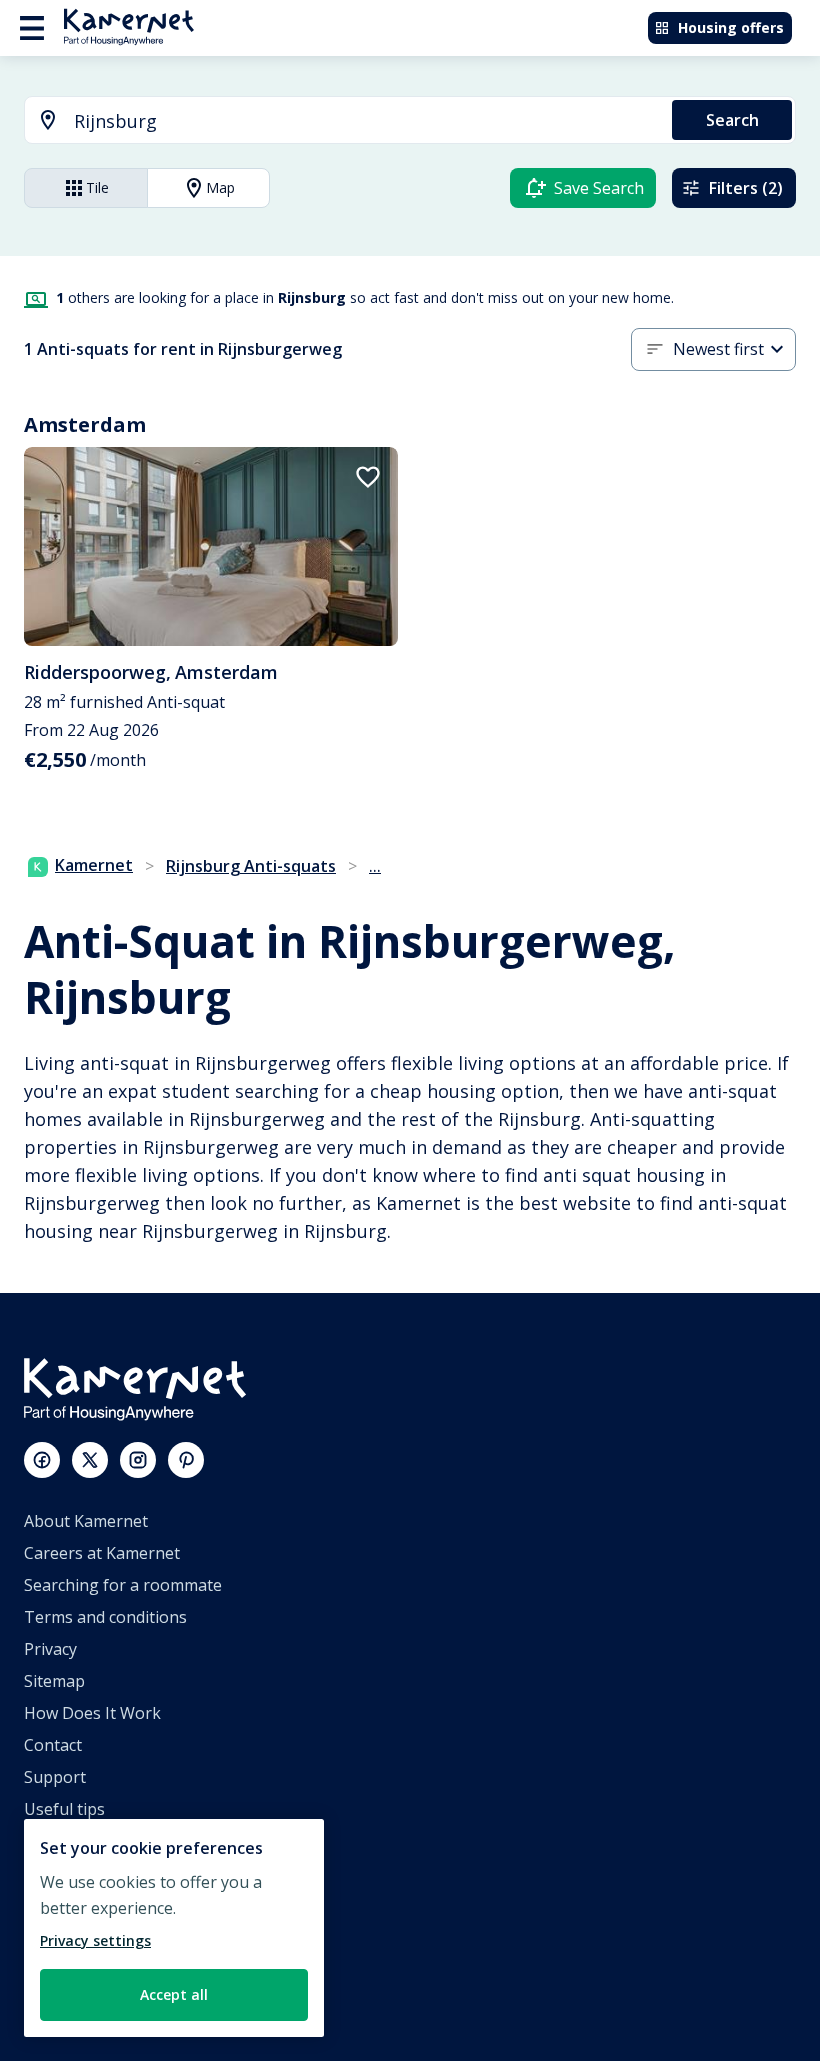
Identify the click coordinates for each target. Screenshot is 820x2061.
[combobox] (336, 121)
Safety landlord (80, 2001)
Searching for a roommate (123, 1585)
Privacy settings (95, 1940)
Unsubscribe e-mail (96, 1841)
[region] (174, 1928)
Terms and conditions (105, 1617)
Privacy (50, 1649)
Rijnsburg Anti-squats (251, 866)
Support (55, 1777)
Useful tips (64, 1809)
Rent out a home (86, 1937)
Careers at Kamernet (102, 1553)
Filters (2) (746, 188)
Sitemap (54, 1681)
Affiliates (56, 1873)
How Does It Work (92, 1713)
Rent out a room (85, 1969)
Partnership (69, 1905)
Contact (53, 1745)
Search (732, 120)
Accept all (174, 1994)
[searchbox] (366, 121)
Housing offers (731, 27)
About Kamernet (86, 1521)
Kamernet (94, 865)
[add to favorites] (368, 477)
